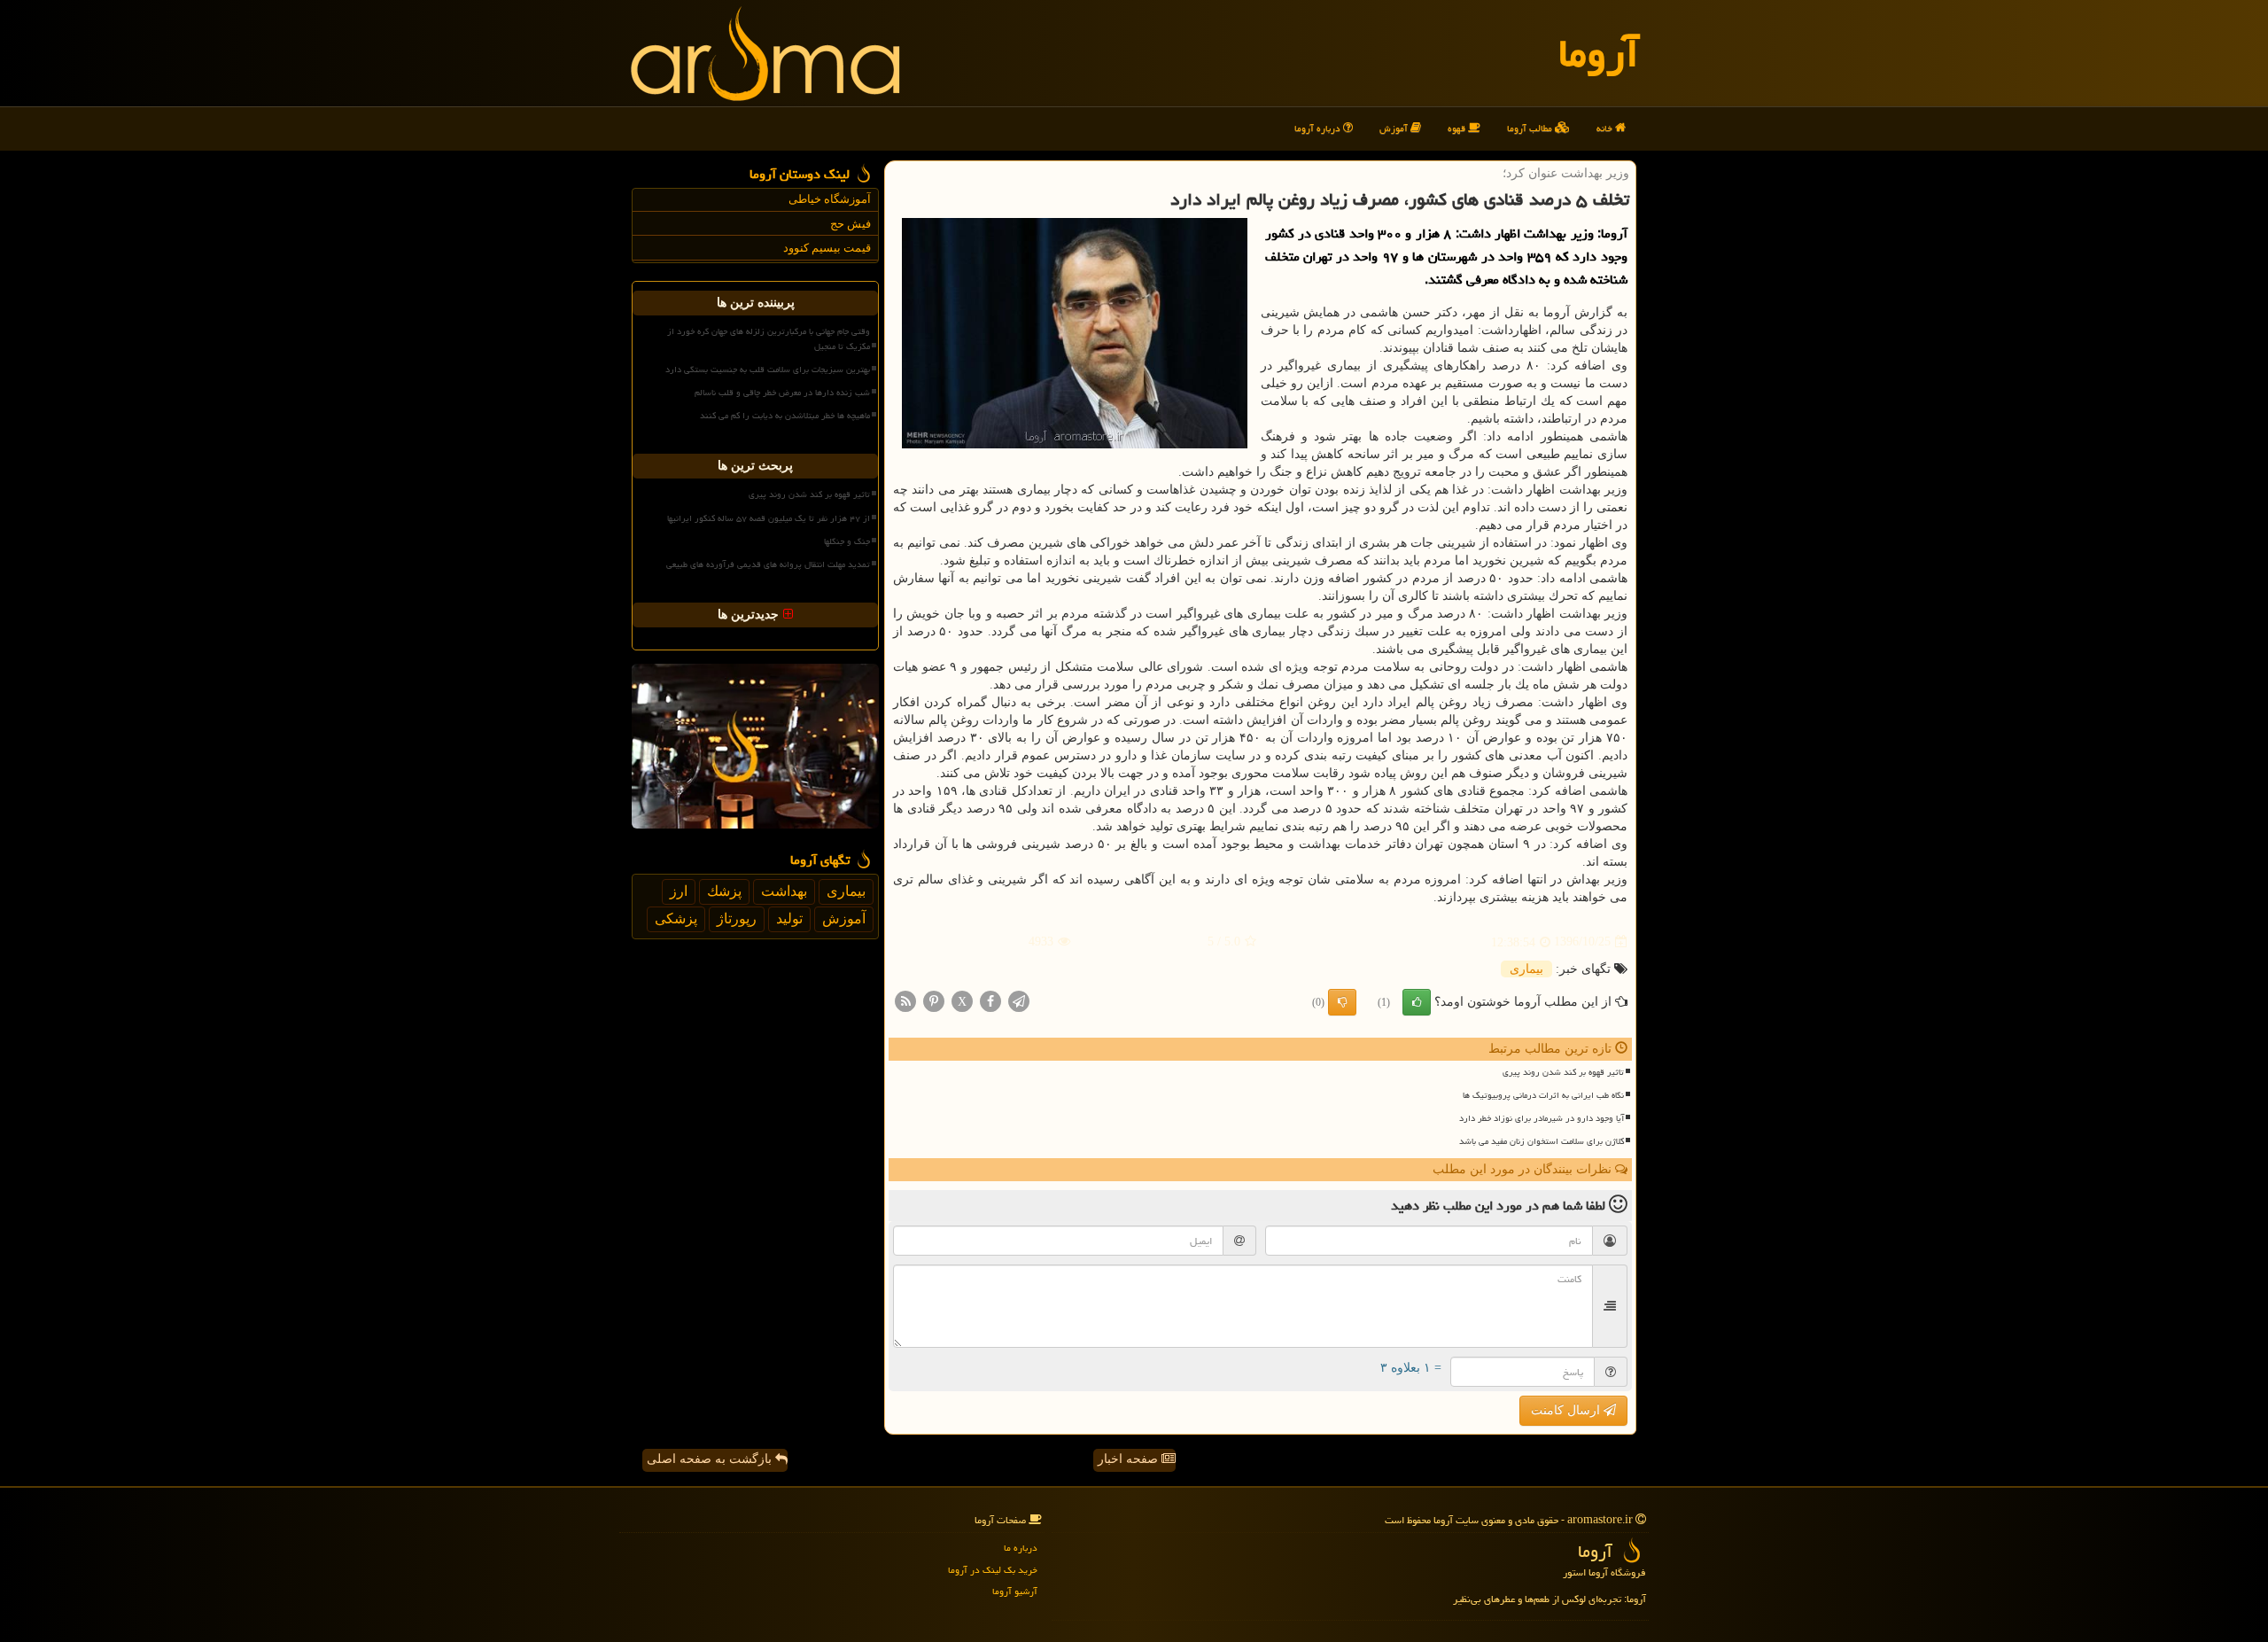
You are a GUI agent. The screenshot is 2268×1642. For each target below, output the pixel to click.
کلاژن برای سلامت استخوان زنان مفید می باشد (1542, 1141)
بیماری (1526, 969)
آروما (1599, 53)
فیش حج (850, 224)
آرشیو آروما (1015, 1591)
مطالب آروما (1531, 128)
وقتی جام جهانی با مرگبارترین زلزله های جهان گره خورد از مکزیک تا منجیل (769, 339)
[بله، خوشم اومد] (1417, 1002)
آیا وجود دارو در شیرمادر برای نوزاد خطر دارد (1542, 1118)
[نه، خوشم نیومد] (1342, 1002)
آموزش (1395, 128)
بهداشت (784, 891)
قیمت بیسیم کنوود (827, 248)
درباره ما (1021, 1548)
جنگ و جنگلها (847, 541)
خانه (1606, 128)
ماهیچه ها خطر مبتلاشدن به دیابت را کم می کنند (785, 416)
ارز (679, 891)
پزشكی (676, 918)
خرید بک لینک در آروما (993, 1570)
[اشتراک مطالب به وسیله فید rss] (905, 1000)
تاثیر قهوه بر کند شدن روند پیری (1563, 1072)
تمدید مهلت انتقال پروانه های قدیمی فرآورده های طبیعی (768, 564)
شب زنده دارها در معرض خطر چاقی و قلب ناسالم (782, 393)
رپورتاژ (737, 918)
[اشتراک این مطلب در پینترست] (934, 1000)
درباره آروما (1319, 128)
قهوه (1458, 128)
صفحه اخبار (1130, 1459)
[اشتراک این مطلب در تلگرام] (1019, 1000)
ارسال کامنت (1567, 1410)
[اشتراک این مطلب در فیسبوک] (990, 1000)
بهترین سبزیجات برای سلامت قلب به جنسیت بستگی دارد (768, 370)
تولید (789, 918)
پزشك (724, 891)
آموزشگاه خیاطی (830, 199)
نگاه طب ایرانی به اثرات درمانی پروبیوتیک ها (1543, 1095)
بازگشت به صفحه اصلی (711, 1459)
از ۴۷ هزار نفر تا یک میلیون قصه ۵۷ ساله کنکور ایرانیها (769, 518)
